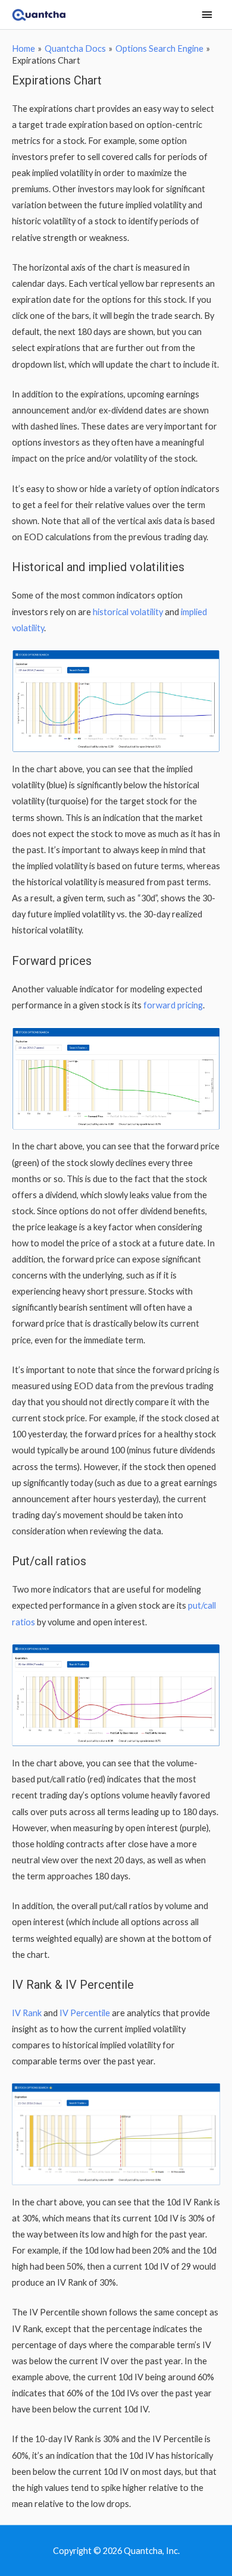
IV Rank (27, 2013)
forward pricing (173, 1005)
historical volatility (128, 612)
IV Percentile (85, 2013)
